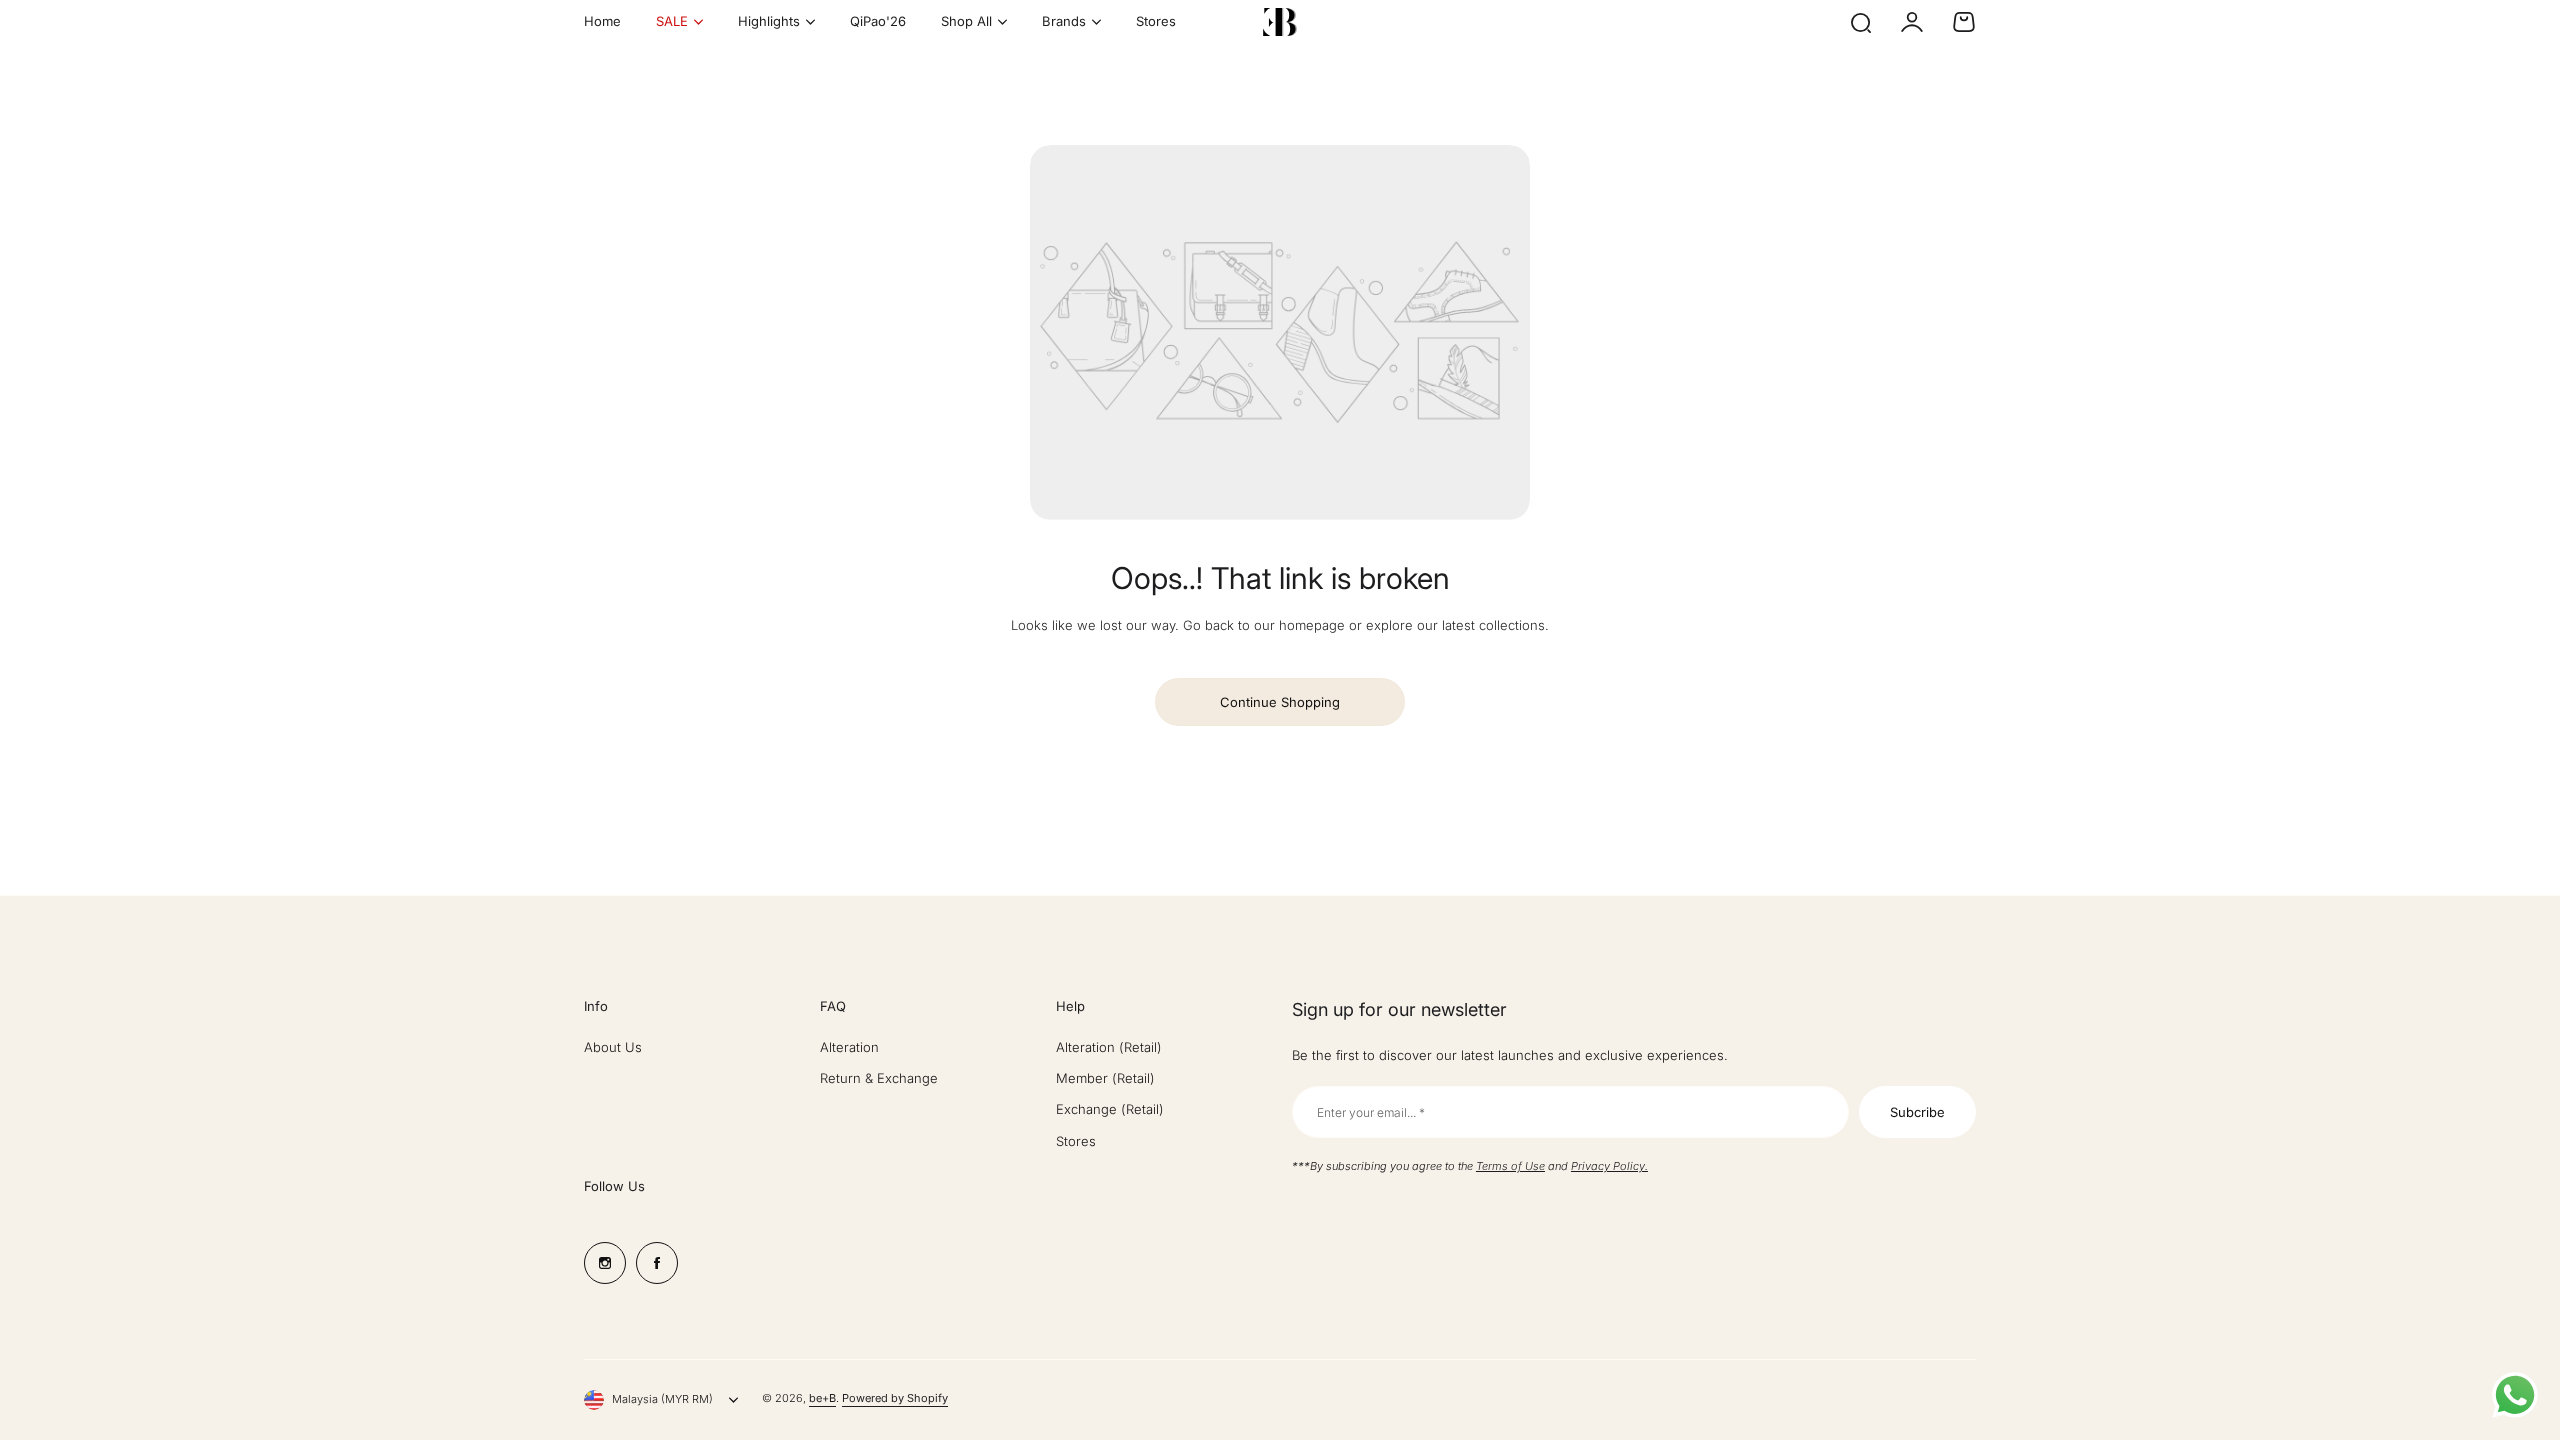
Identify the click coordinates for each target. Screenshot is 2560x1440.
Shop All (966, 21)
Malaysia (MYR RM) (662, 1399)
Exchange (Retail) (1110, 1109)
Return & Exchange (879, 1078)
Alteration (849, 1047)
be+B (822, 1398)
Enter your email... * (1371, 1112)
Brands (1064, 21)
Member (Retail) (1105, 1078)
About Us (613, 1047)
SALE (672, 21)
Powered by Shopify (895, 1398)
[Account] (1912, 22)
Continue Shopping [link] (1280, 702)
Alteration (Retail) (1109, 1047)
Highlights (769, 21)
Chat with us (2515, 1395)
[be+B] (1280, 21)
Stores (1076, 1141)
